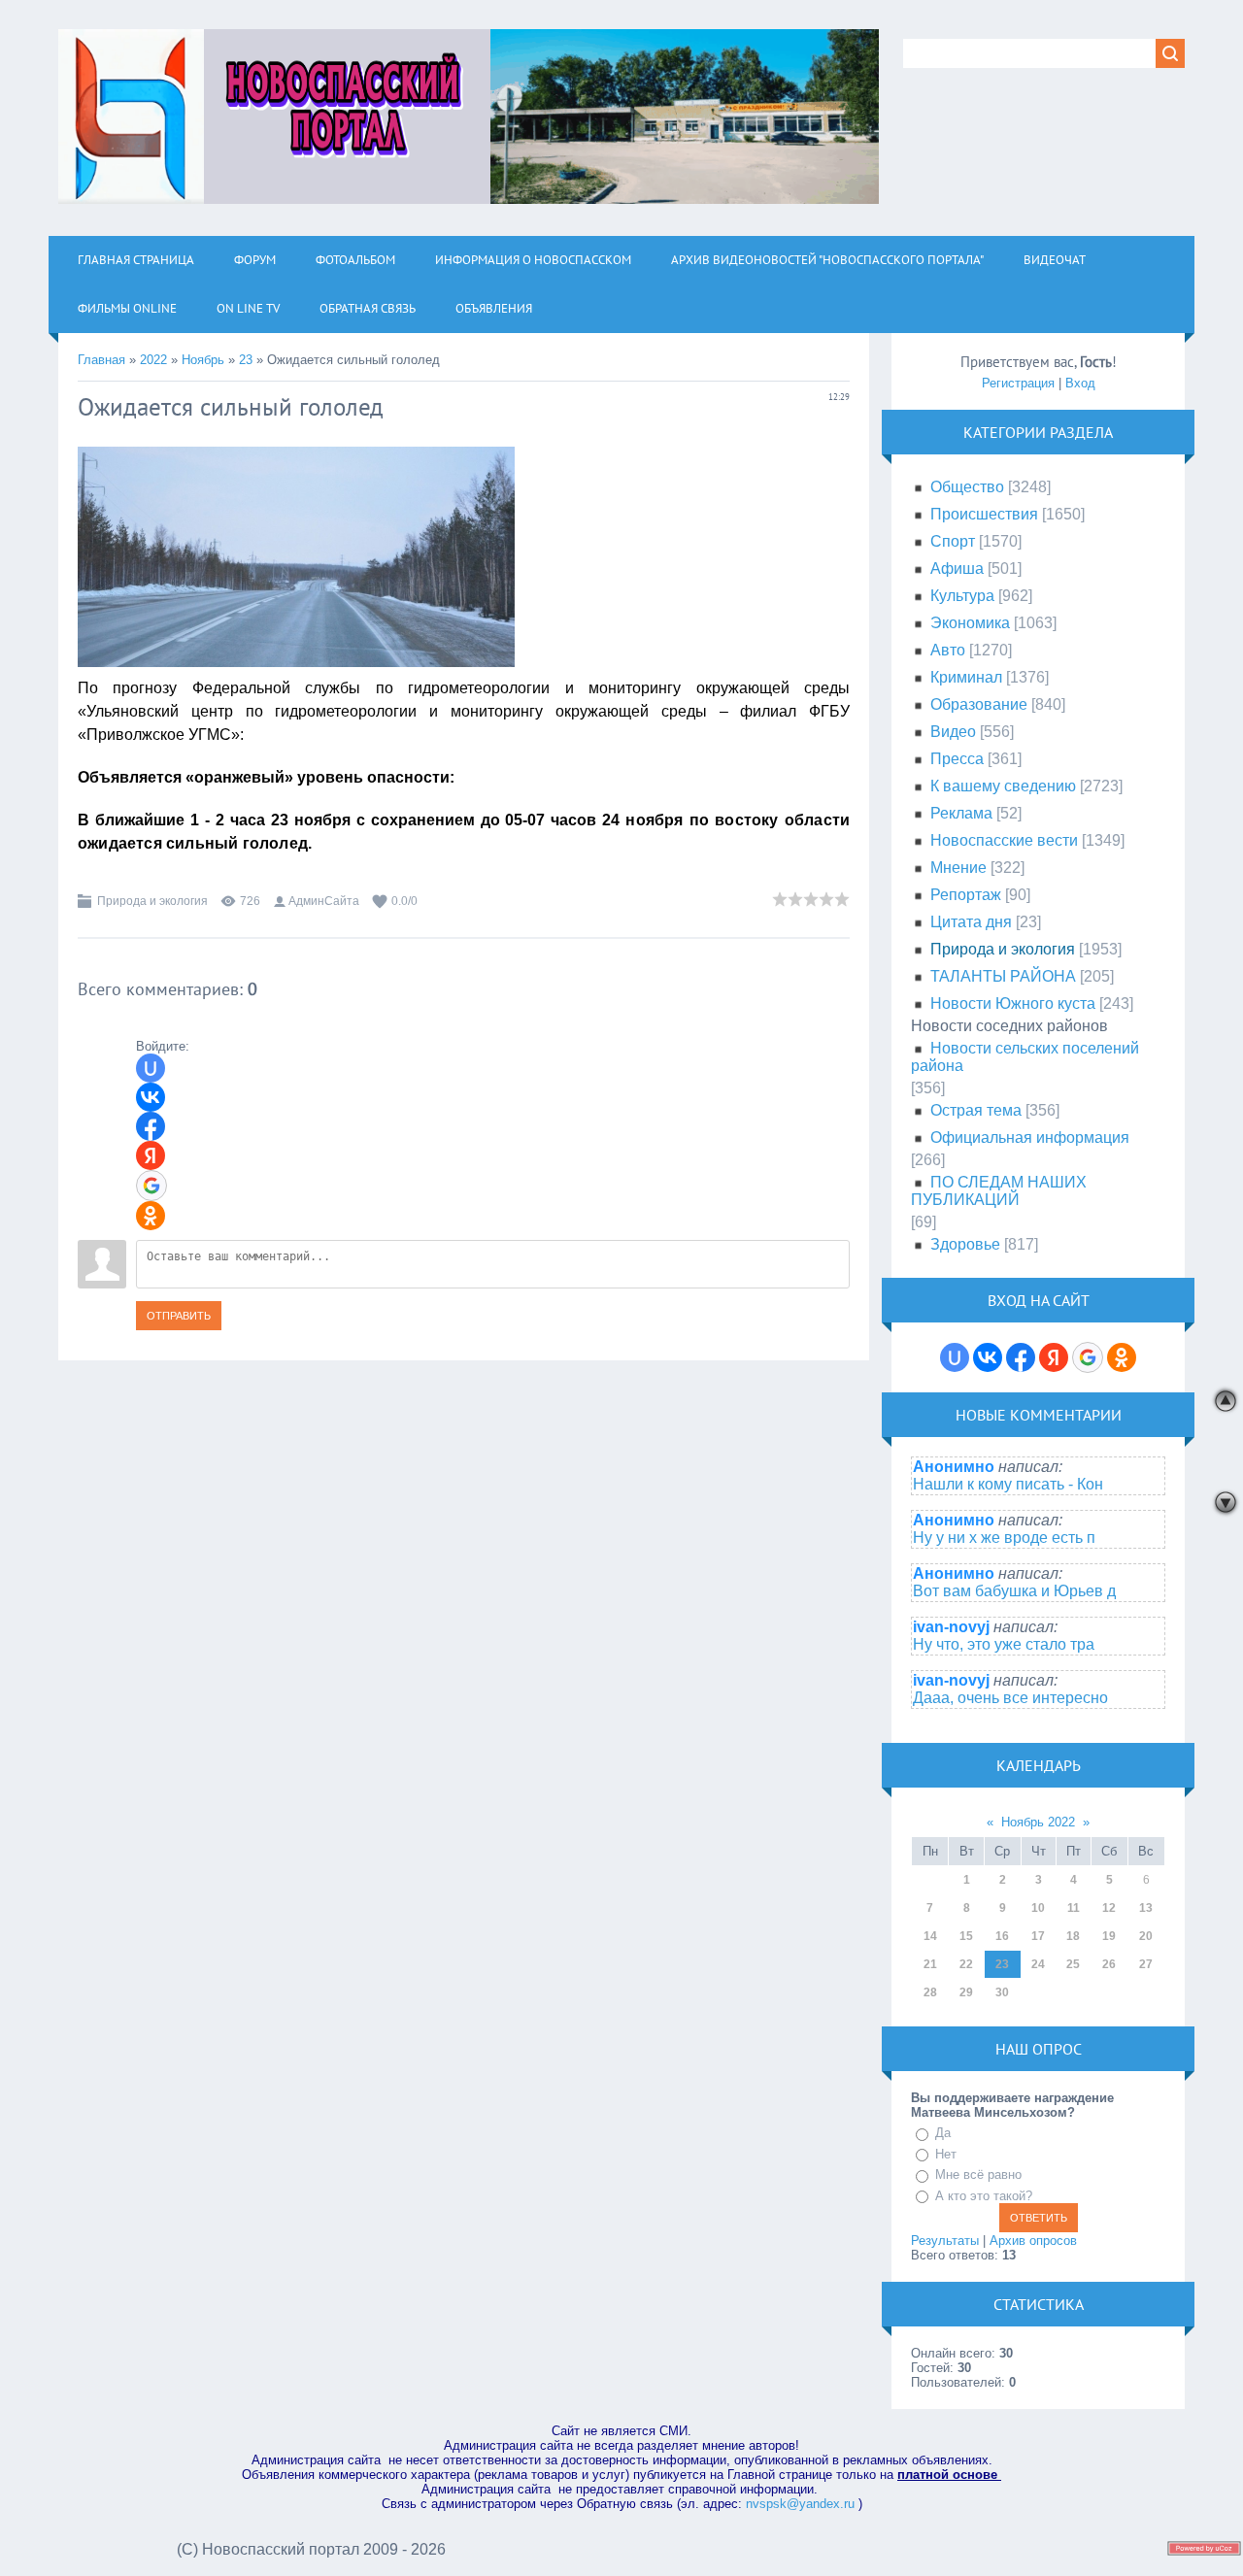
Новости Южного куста (1013, 1004)
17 (1038, 1936)
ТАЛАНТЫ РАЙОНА (1003, 976)
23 (246, 360)
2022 (153, 360)
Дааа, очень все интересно (1010, 1698)
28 (930, 1992)
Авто (948, 650)
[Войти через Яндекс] (151, 1155)
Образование (979, 704)
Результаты (945, 2241)
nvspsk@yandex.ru (800, 2504)
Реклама (961, 813)
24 (1038, 1964)
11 (1074, 1908)
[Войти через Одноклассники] (151, 1216)
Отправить (179, 1316)
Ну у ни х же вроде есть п (1004, 1538)
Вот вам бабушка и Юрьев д (1014, 1591)
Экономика (970, 623)
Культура (962, 596)
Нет (946, 2154)
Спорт (953, 541)
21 (930, 1964)
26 (1109, 1964)
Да (943, 2133)
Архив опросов (1033, 2241)
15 (966, 1936)
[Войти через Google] (151, 1186)
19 (1109, 1936)
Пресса (957, 759)
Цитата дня (971, 922)
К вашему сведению (1003, 786)
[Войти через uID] (151, 1068)
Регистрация (1018, 383)
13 (1146, 1908)
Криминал (966, 677)
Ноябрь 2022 (1038, 1822)
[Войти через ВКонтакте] (151, 1097)
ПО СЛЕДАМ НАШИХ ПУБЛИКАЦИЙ (999, 1191)
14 (930, 1936)
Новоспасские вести (1004, 840)
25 (1073, 1964)
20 (1146, 1936)
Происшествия (984, 514)
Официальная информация (1030, 1137)
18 (1073, 1936)
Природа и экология (152, 901)
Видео (953, 732)
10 (1038, 1908)
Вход (1080, 383)
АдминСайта (324, 901)
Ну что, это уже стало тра (1004, 1644)
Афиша (957, 569)
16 (1002, 1936)
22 (966, 1964)
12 (1109, 1908)
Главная (101, 360)
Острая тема (976, 1110)
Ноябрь (203, 360)
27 (1146, 1964)
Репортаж (966, 895)
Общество (967, 487)
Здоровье (965, 1244)
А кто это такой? (984, 2196)
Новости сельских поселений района (1025, 1057)
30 (1002, 1992)
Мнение (958, 868)
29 (966, 1992)
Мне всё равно (978, 2175)
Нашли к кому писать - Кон (1008, 1484)
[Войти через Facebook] (151, 1126)
